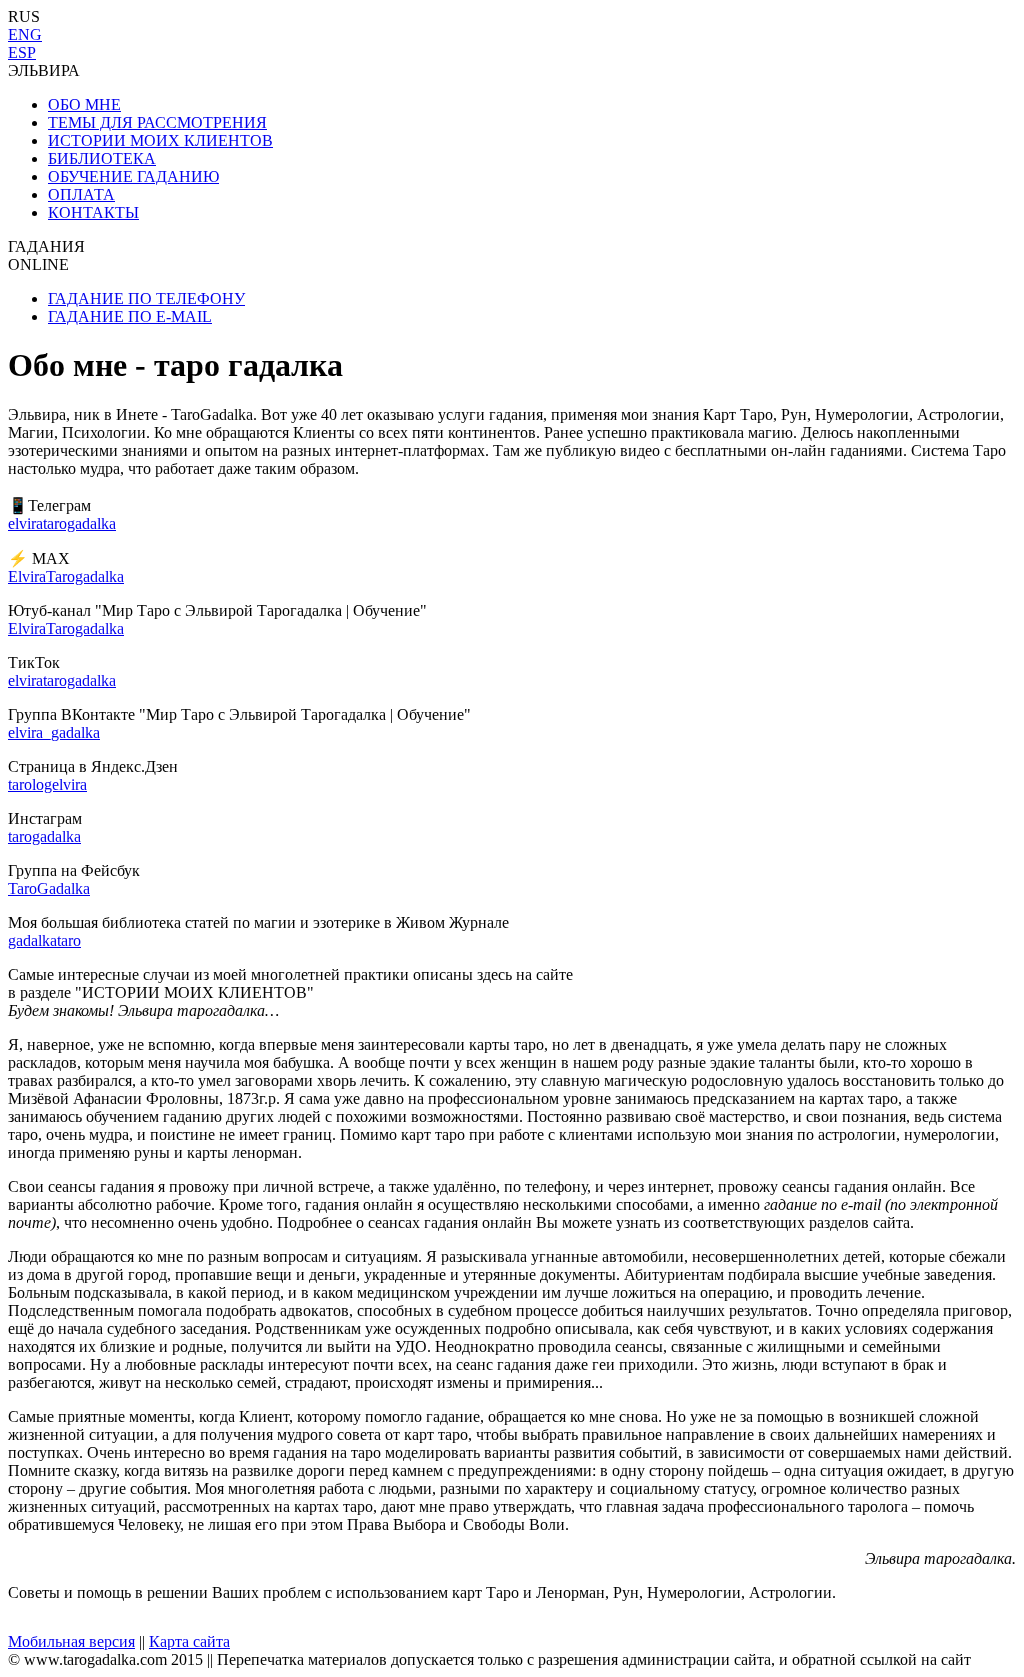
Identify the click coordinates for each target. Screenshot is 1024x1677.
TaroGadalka (49, 888)
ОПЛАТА (81, 194)
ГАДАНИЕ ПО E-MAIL (130, 316)
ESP (22, 52)
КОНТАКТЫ (93, 212)
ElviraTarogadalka (66, 576)
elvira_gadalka (54, 732)
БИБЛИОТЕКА (102, 158)
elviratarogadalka (62, 523)
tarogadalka (44, 836)
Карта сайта (189, 1641)
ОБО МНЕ (84, 104)
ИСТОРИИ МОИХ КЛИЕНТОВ (160, 140)
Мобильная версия (71, 1641)
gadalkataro (44, 940)
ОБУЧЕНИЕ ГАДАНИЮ (133, 176)
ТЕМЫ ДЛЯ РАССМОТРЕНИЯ (157, 122)
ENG (25, 34)
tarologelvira (47, 784)
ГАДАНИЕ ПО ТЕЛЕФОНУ (146, 298)
